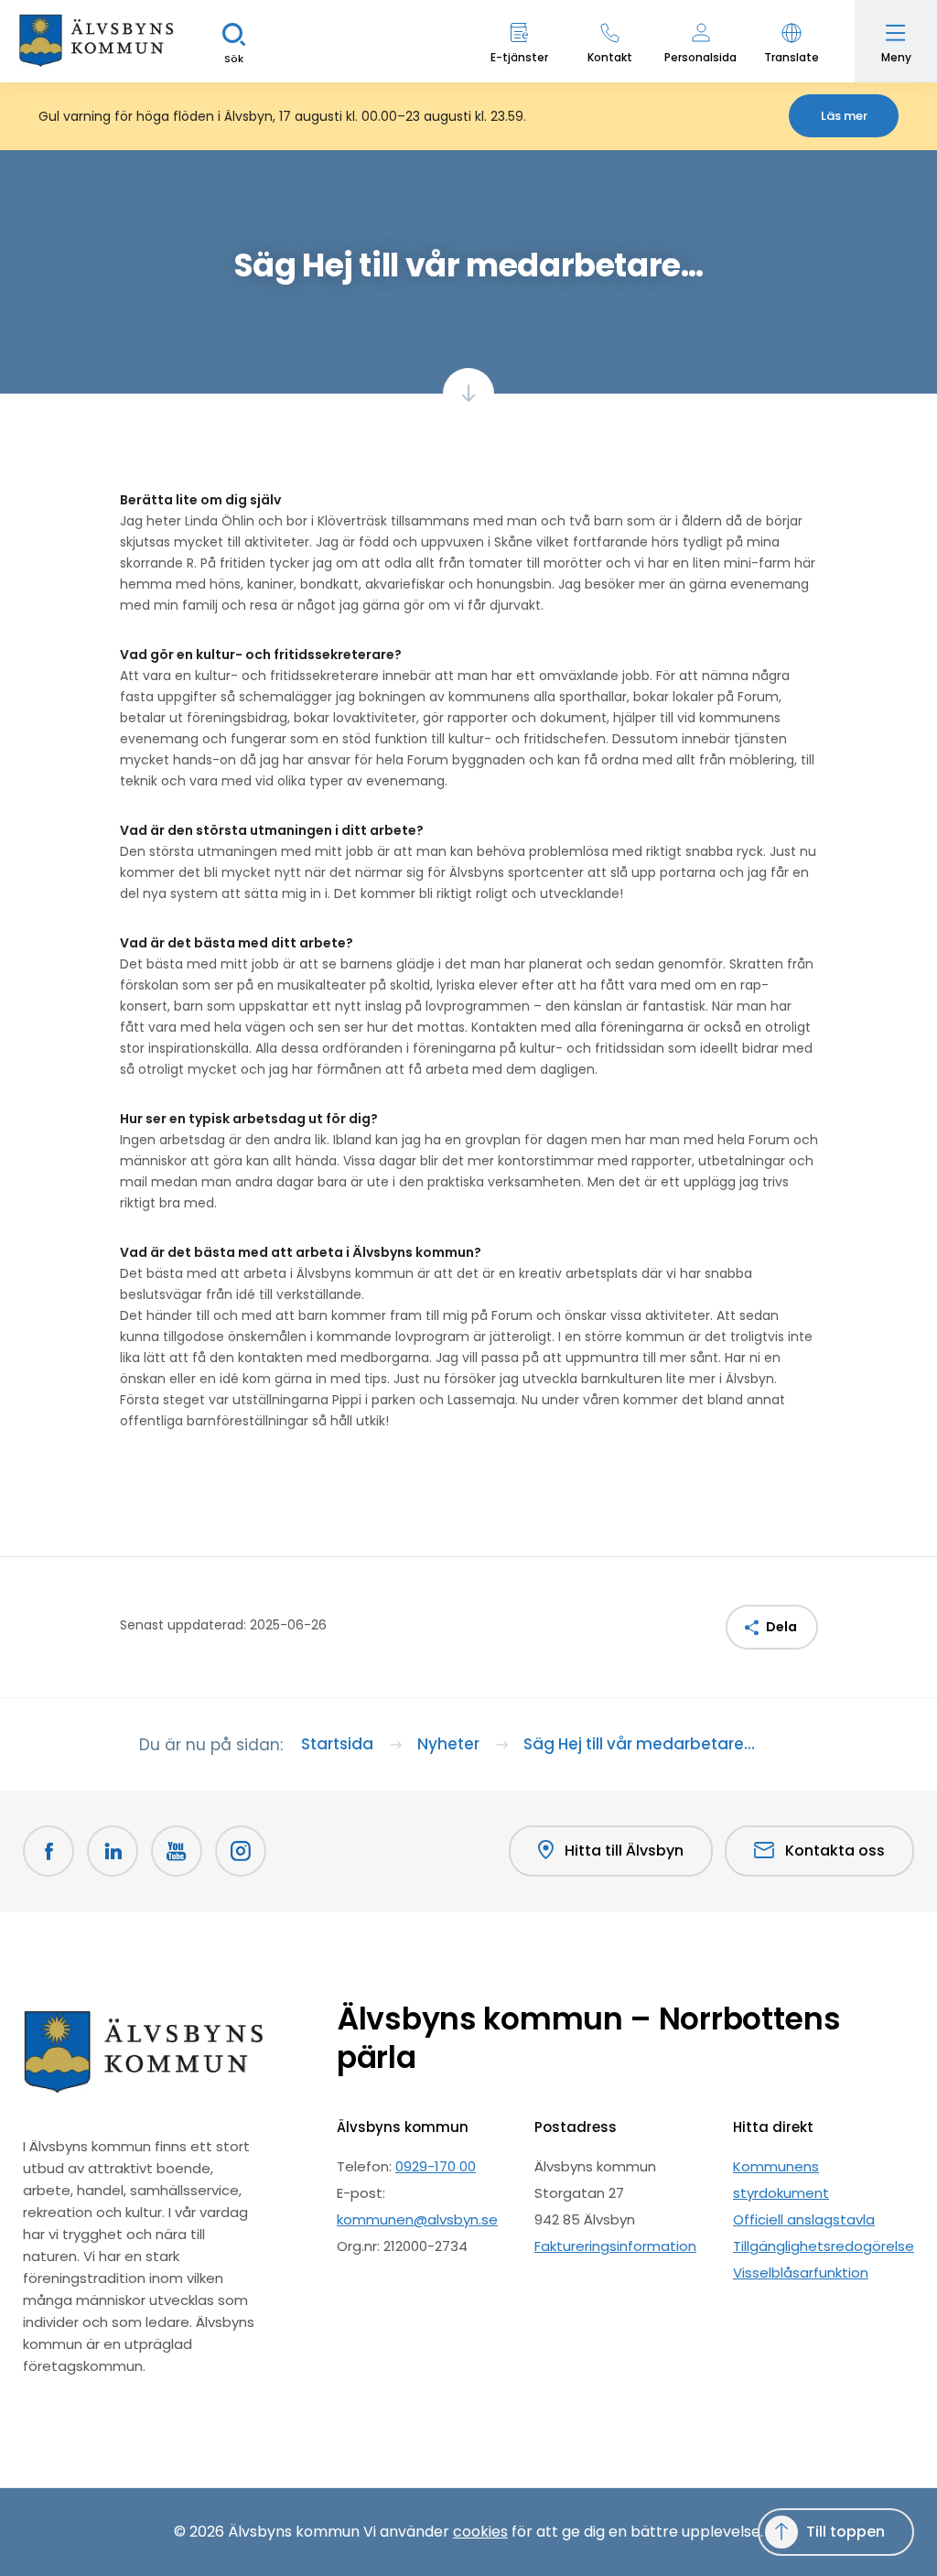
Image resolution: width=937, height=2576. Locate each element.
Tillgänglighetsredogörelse (824, 2246)
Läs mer (844, 116)
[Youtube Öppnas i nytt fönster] (177, 1851)
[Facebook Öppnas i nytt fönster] (48, 1851)
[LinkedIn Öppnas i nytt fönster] (113, 1851)
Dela (781, 1627)
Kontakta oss (835, 1851)
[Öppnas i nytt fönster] (241, 1851)
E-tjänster (519, 57)
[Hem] (96, 41)
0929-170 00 (436, 2166)
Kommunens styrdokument (781, 2180)
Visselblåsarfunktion (801, 2273)
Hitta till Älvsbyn (624, 1851)
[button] (791, 41)
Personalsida (700, 57)
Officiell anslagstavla (804, 2219)
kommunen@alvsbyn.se (417, 2219)
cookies (480, 2532)
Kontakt (610, 57)
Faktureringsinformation (615, 2246)
